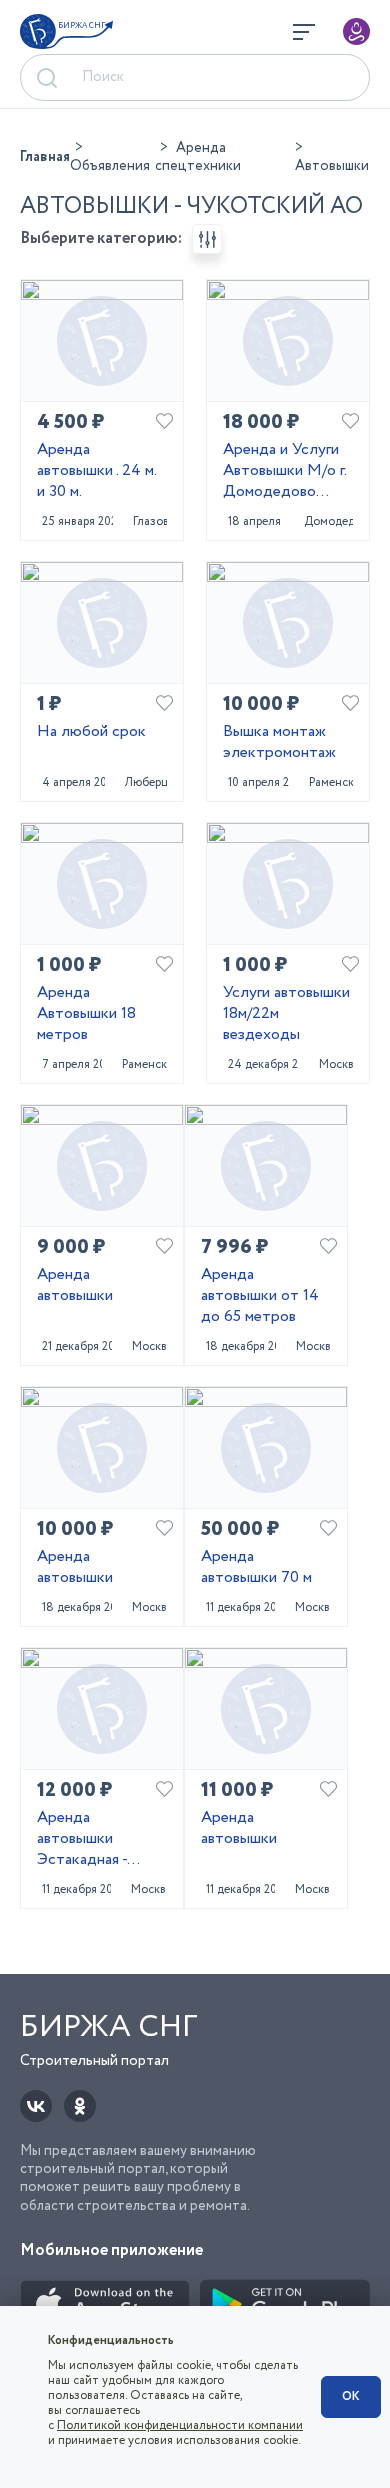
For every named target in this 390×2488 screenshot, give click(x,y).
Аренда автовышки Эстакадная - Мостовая (82, 1839)
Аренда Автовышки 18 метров (86, 1014)
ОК (351, 2396)
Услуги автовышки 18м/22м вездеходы (286, 1014)
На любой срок (91, 732)
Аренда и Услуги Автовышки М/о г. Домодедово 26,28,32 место (284, 471)
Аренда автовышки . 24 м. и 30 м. (96, 471)
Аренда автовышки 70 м (256, 1568)
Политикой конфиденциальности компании (180, 2425)
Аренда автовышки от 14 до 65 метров (260, 1296)
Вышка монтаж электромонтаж (279, 743)
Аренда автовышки (75, 1286)
